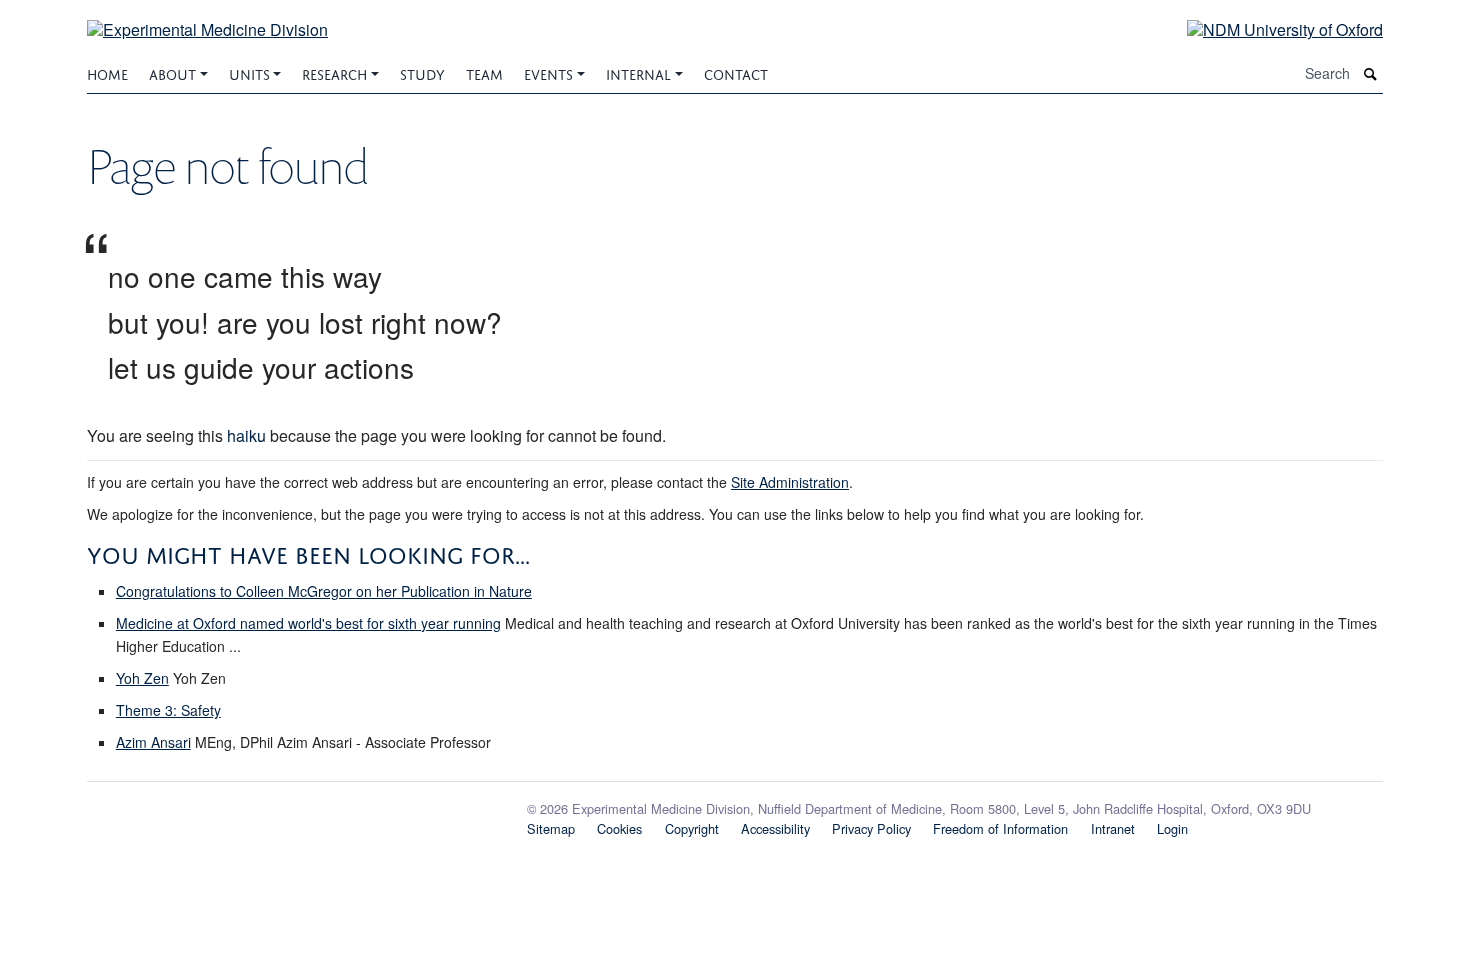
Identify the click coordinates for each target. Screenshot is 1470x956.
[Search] (1371, 73)
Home (107, 72)
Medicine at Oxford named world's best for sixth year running (308, 623)
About (172, 72)
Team (484, 72)
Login (1172, 828)
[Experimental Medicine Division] (207, 17)
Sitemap (551, 828)
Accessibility (775, 828)
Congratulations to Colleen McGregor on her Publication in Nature (324, 591)
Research (334, 72)
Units (249, 72)
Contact (736, 72)
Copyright (692, 828)
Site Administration (790, 482)
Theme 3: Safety (168, 710)
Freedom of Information (1000, 828)
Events (548, 72)
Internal (638, 72)
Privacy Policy (871, 828)
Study (422, 72)
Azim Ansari (153, 742)
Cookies (619, 828)
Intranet (1113, 828)
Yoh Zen (142, 678)
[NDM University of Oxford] (1270, 28)
